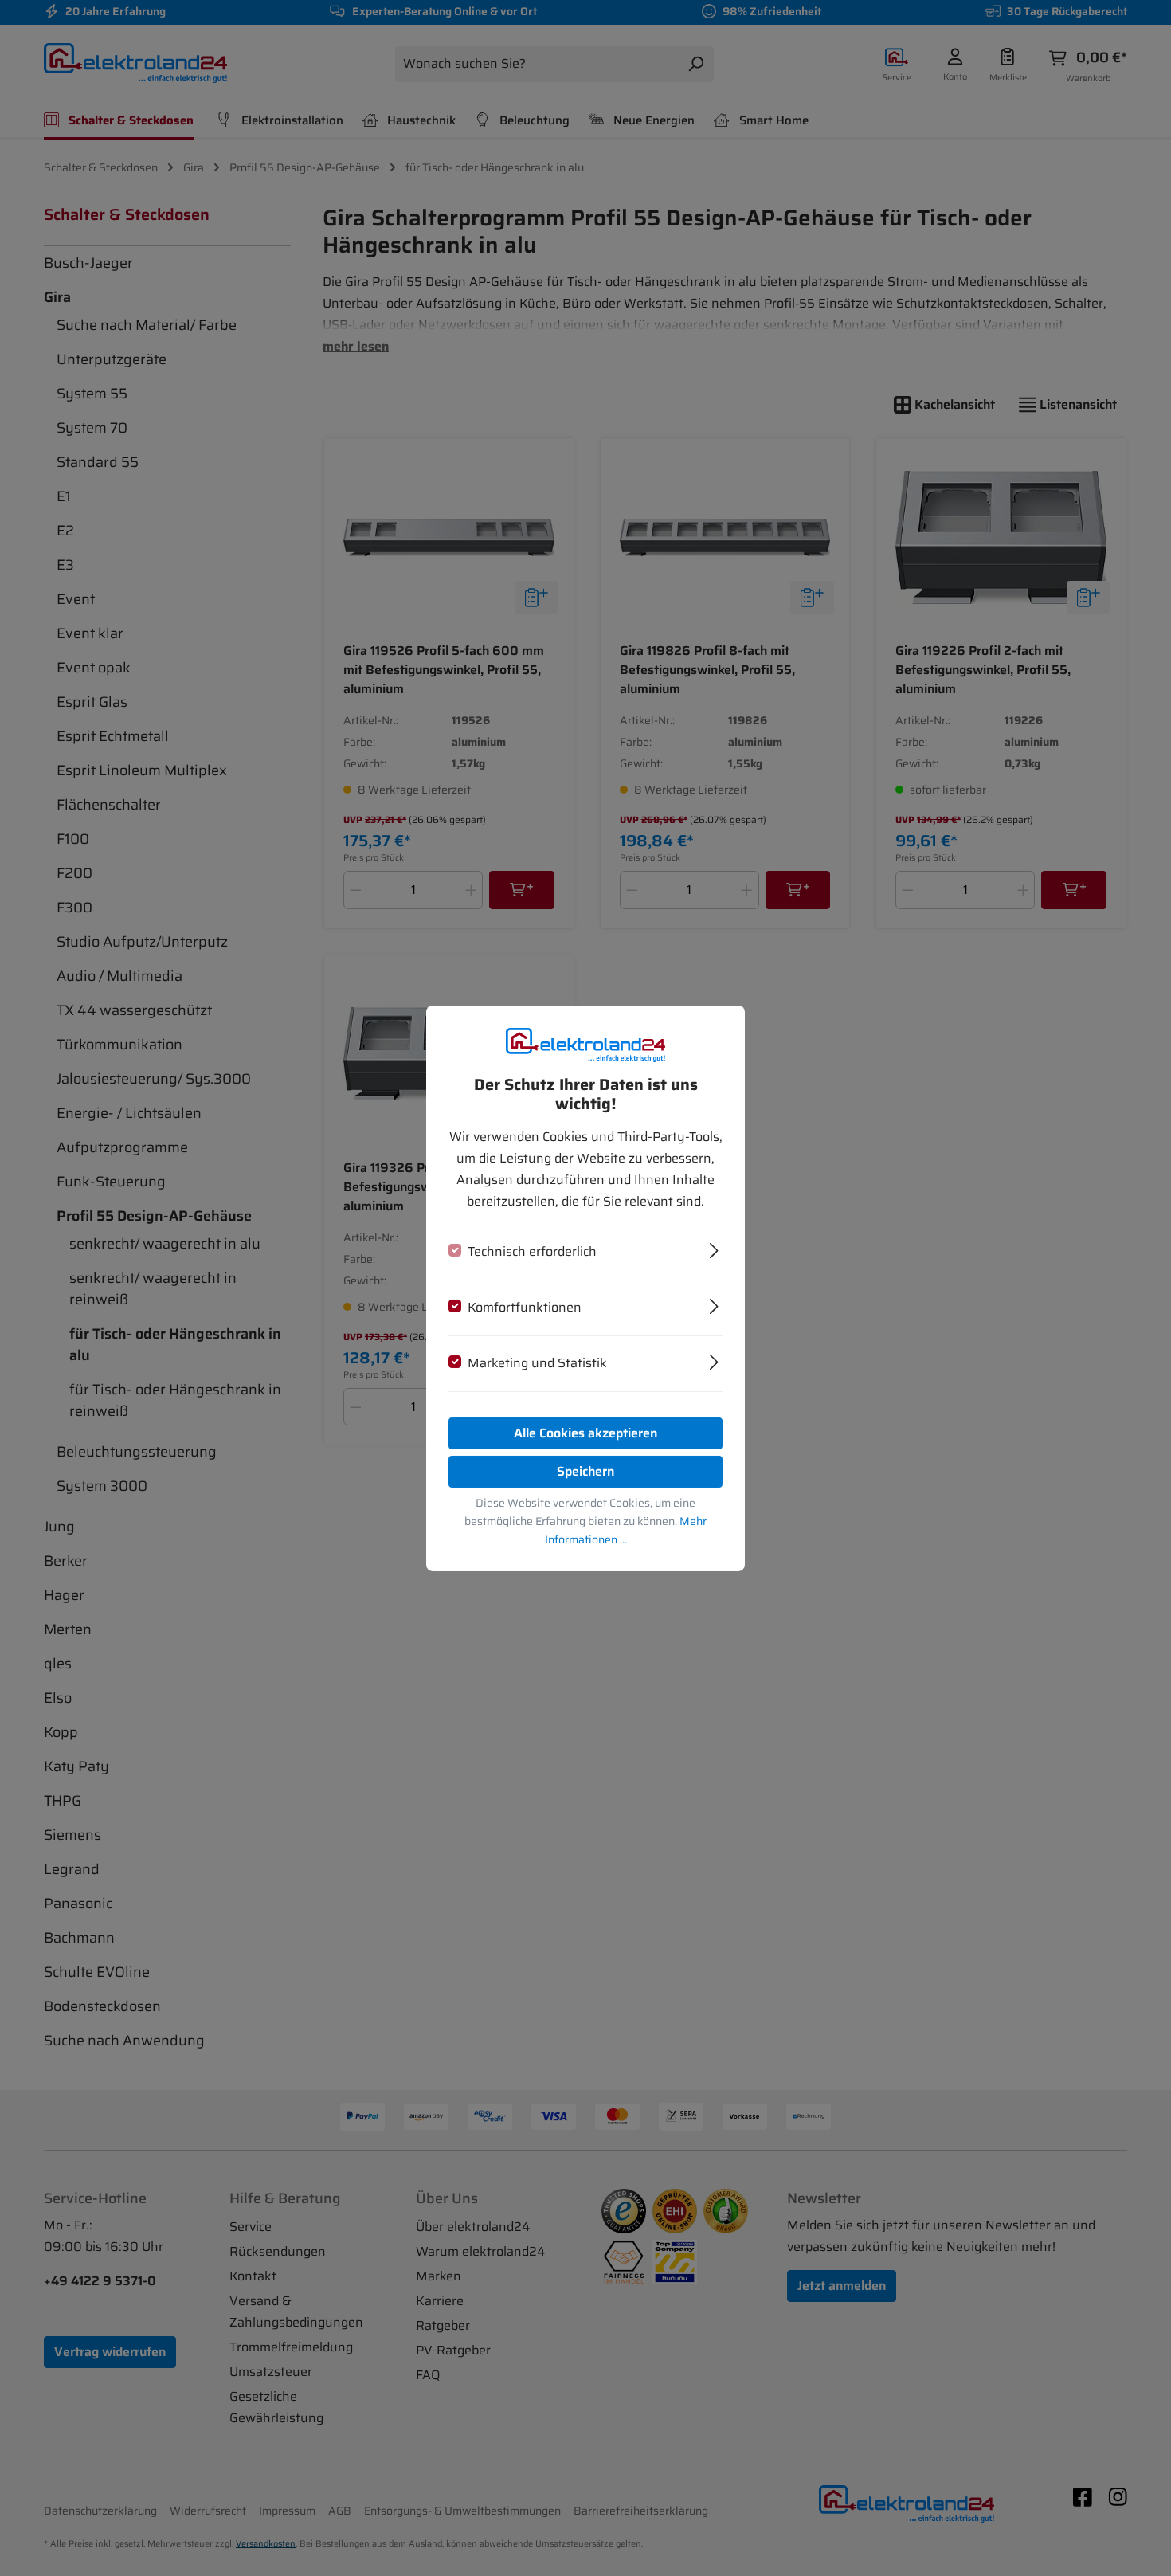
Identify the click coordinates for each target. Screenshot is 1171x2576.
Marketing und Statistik (537, 1363)
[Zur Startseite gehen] (585, 1044)
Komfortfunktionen (525, 1307)
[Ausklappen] (714, 1249)
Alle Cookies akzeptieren (585, 1433)
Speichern (585, 1471)
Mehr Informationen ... (626, 1530)
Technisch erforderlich (532, 1251)
